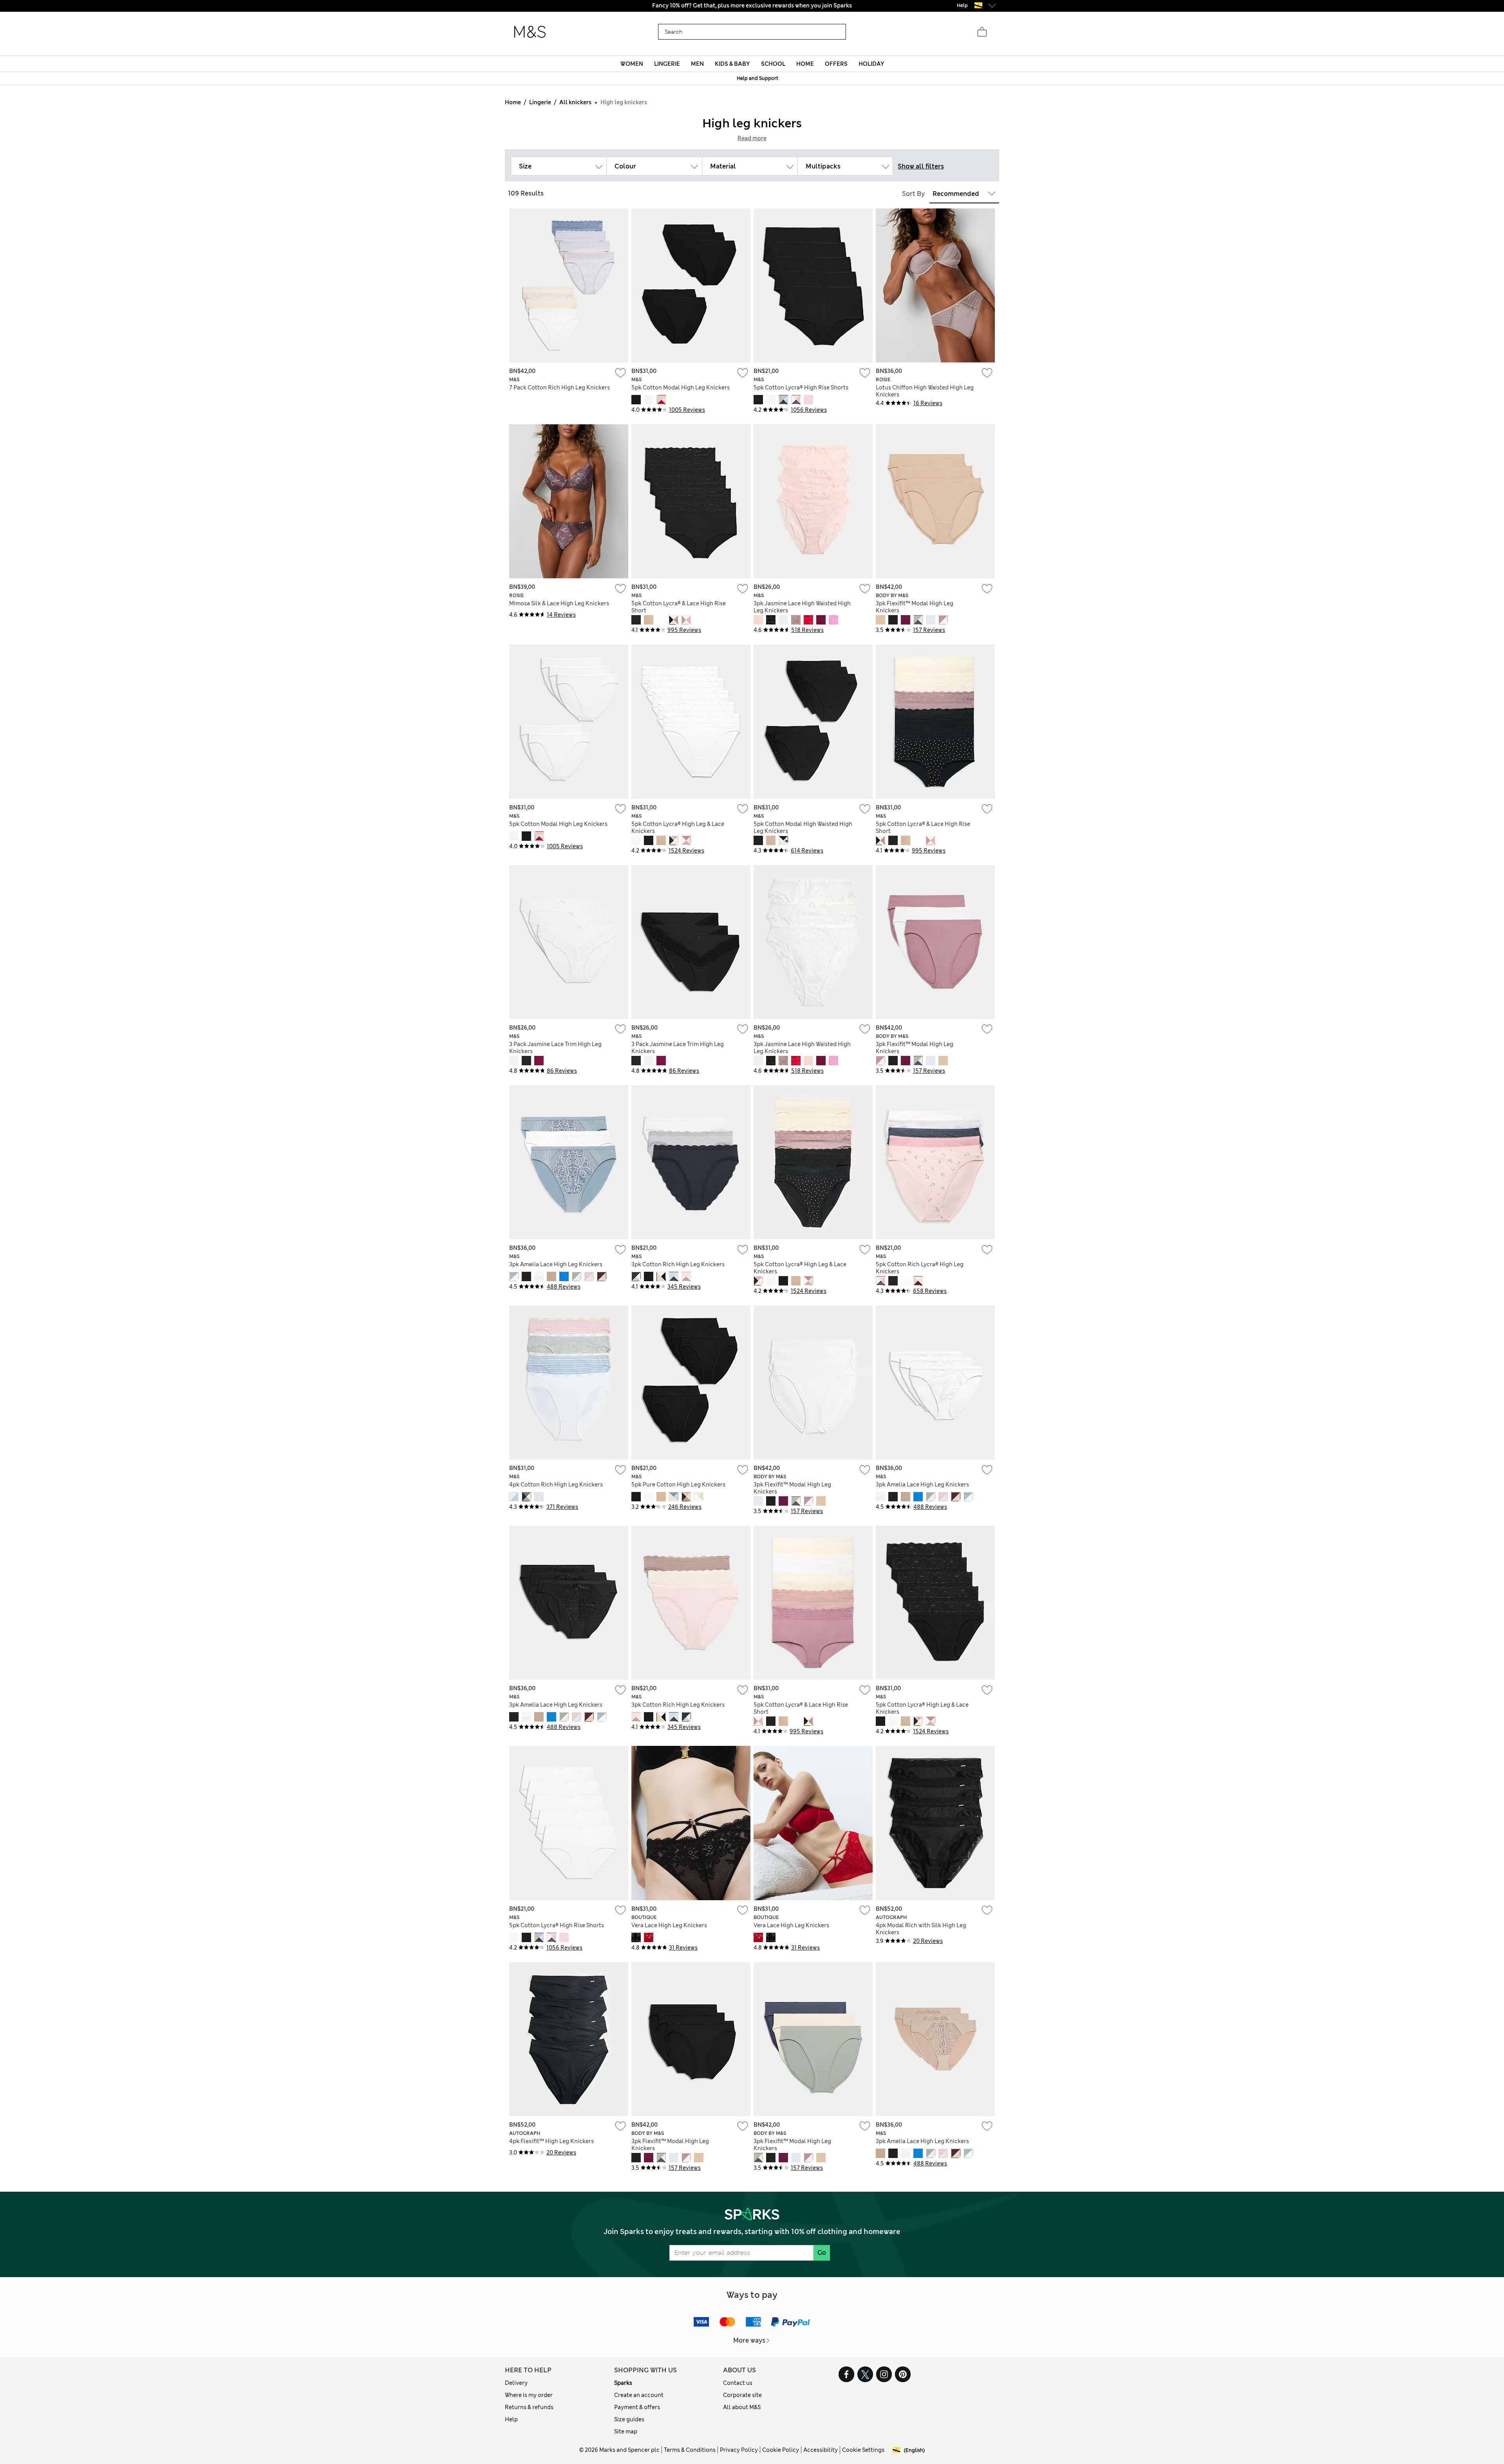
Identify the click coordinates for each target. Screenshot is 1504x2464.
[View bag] (982, 32)
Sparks (623, 2383)
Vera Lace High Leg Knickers (669, 1925)
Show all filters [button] (921, 166)
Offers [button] (836, 64)
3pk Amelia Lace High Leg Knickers (556, 1264)
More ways (749, 2340)
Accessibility (821, 2450)
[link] (978, 5)
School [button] (773, 64)
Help (511, 2419)
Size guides (629, 2419)
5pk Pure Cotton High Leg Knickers (678, 1485)
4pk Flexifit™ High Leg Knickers (551, 2141)
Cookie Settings (863, 2450)
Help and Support (757, 78)
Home (513, 102)
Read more (752, 138)
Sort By (913, 194)
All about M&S (742, 2407)
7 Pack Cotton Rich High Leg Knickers (559, 387)
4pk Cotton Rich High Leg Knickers (556, 1485)
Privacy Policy (739, 2450)
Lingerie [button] (667, 64)
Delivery (516, 2383)
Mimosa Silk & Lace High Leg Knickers (559, 603)
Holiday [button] (871, 64)
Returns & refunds (529, 2407)
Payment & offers (637, 2407)
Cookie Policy (781, 2450)
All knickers (575, 102)
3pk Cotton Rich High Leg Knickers (678, 1264)
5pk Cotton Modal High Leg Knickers (681, 387)
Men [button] (697, 64)
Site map (626, 2431)
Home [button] (805, 64)
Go (822, 2253)
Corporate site (742, 2395)
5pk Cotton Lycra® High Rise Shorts (801, 387)
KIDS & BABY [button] (732, 64)
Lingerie (540, 102)
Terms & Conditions (690, 2450)
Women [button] (632, 64)
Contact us (738, 2383)
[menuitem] (632, 64)
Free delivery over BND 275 (752, 5)
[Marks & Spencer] (530, 32)
